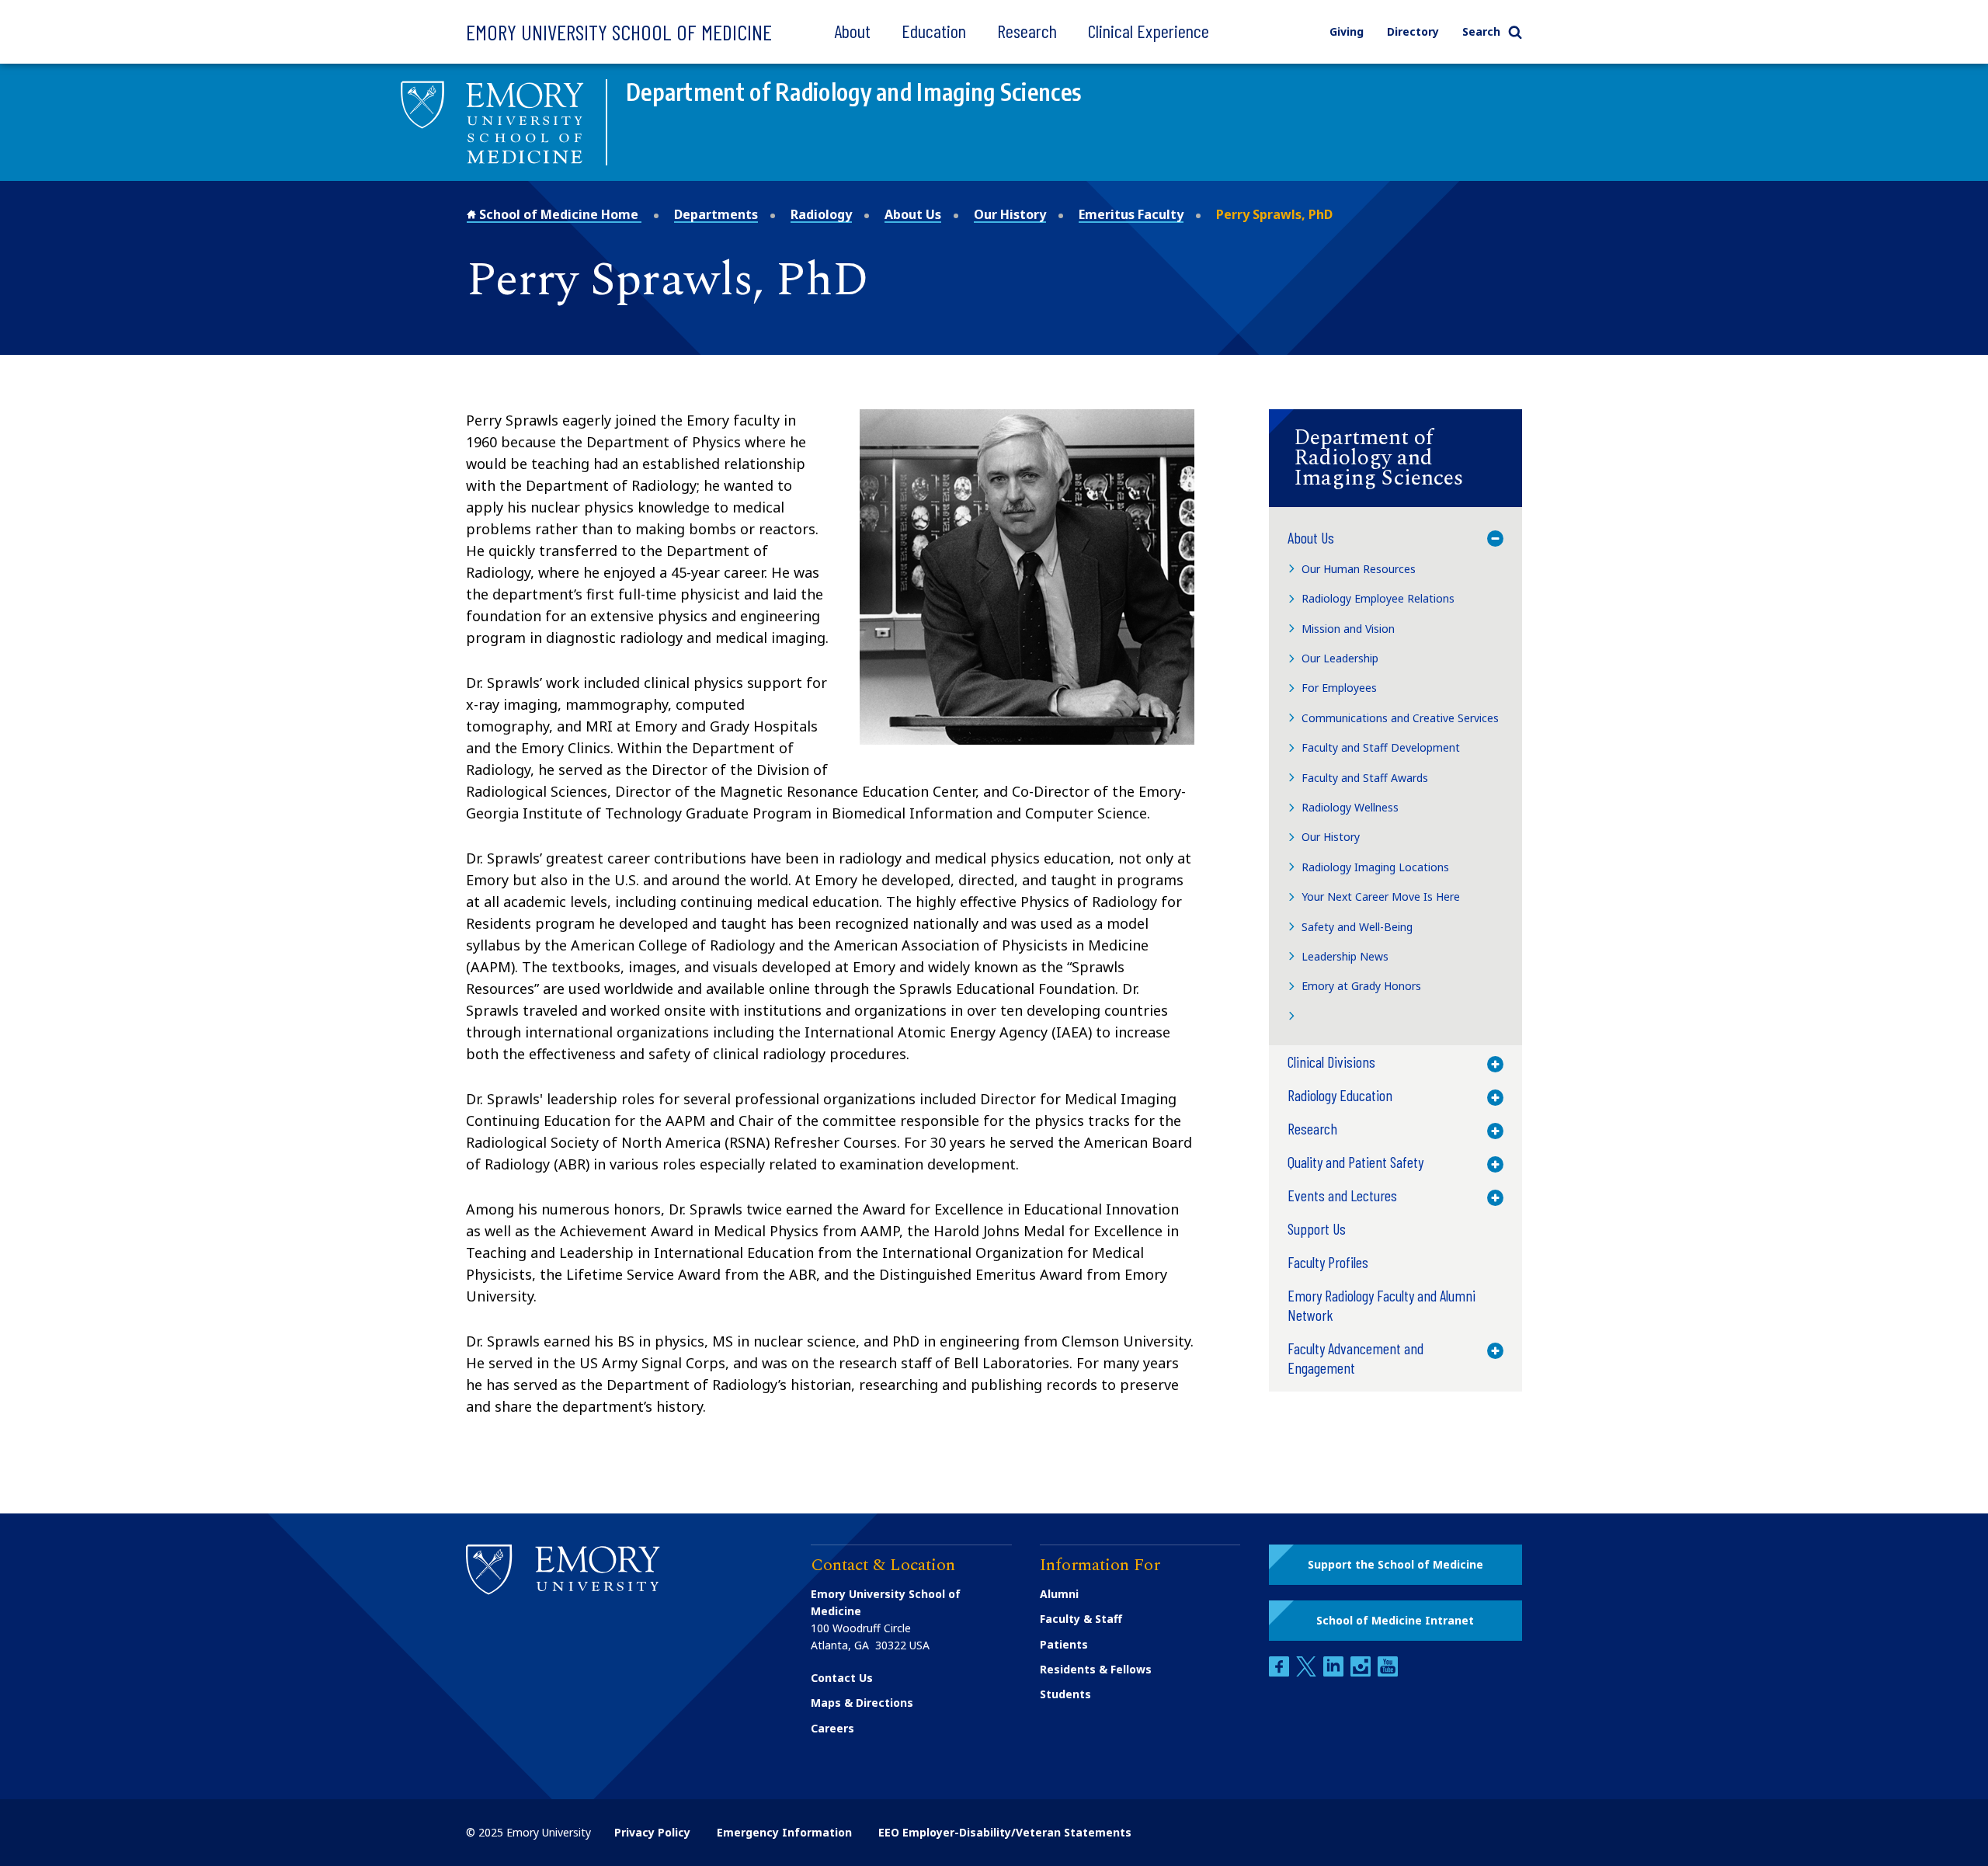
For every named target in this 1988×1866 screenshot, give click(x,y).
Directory (1413, 31)
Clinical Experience (1149, 31)
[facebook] (1281, 1672)
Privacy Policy (652, 1832)
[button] (1395, 458)
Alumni (1059, 1594)
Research (1027, 31)
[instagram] (1362, 1672)
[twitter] (1308, 1672)
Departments (716, 214)
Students (1065, 1694)
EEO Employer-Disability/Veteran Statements (1005, 1832)
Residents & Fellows (1096, 1669)
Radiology (821, 214)
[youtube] (1388, 1672)
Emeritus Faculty (1131, 214)
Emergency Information (784, 1832)
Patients (1064, 1644)
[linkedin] (1335, 1672)
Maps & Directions (862, 1703)
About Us (913, 214)
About (852, 31)
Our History (1010, 214)
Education (934, 31)
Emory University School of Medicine (619, 32)
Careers (832, 1728)
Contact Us (842, 1678)
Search (1481, 31)
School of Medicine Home (559, 214)
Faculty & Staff (1081, 1619)
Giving (1347, 31)
